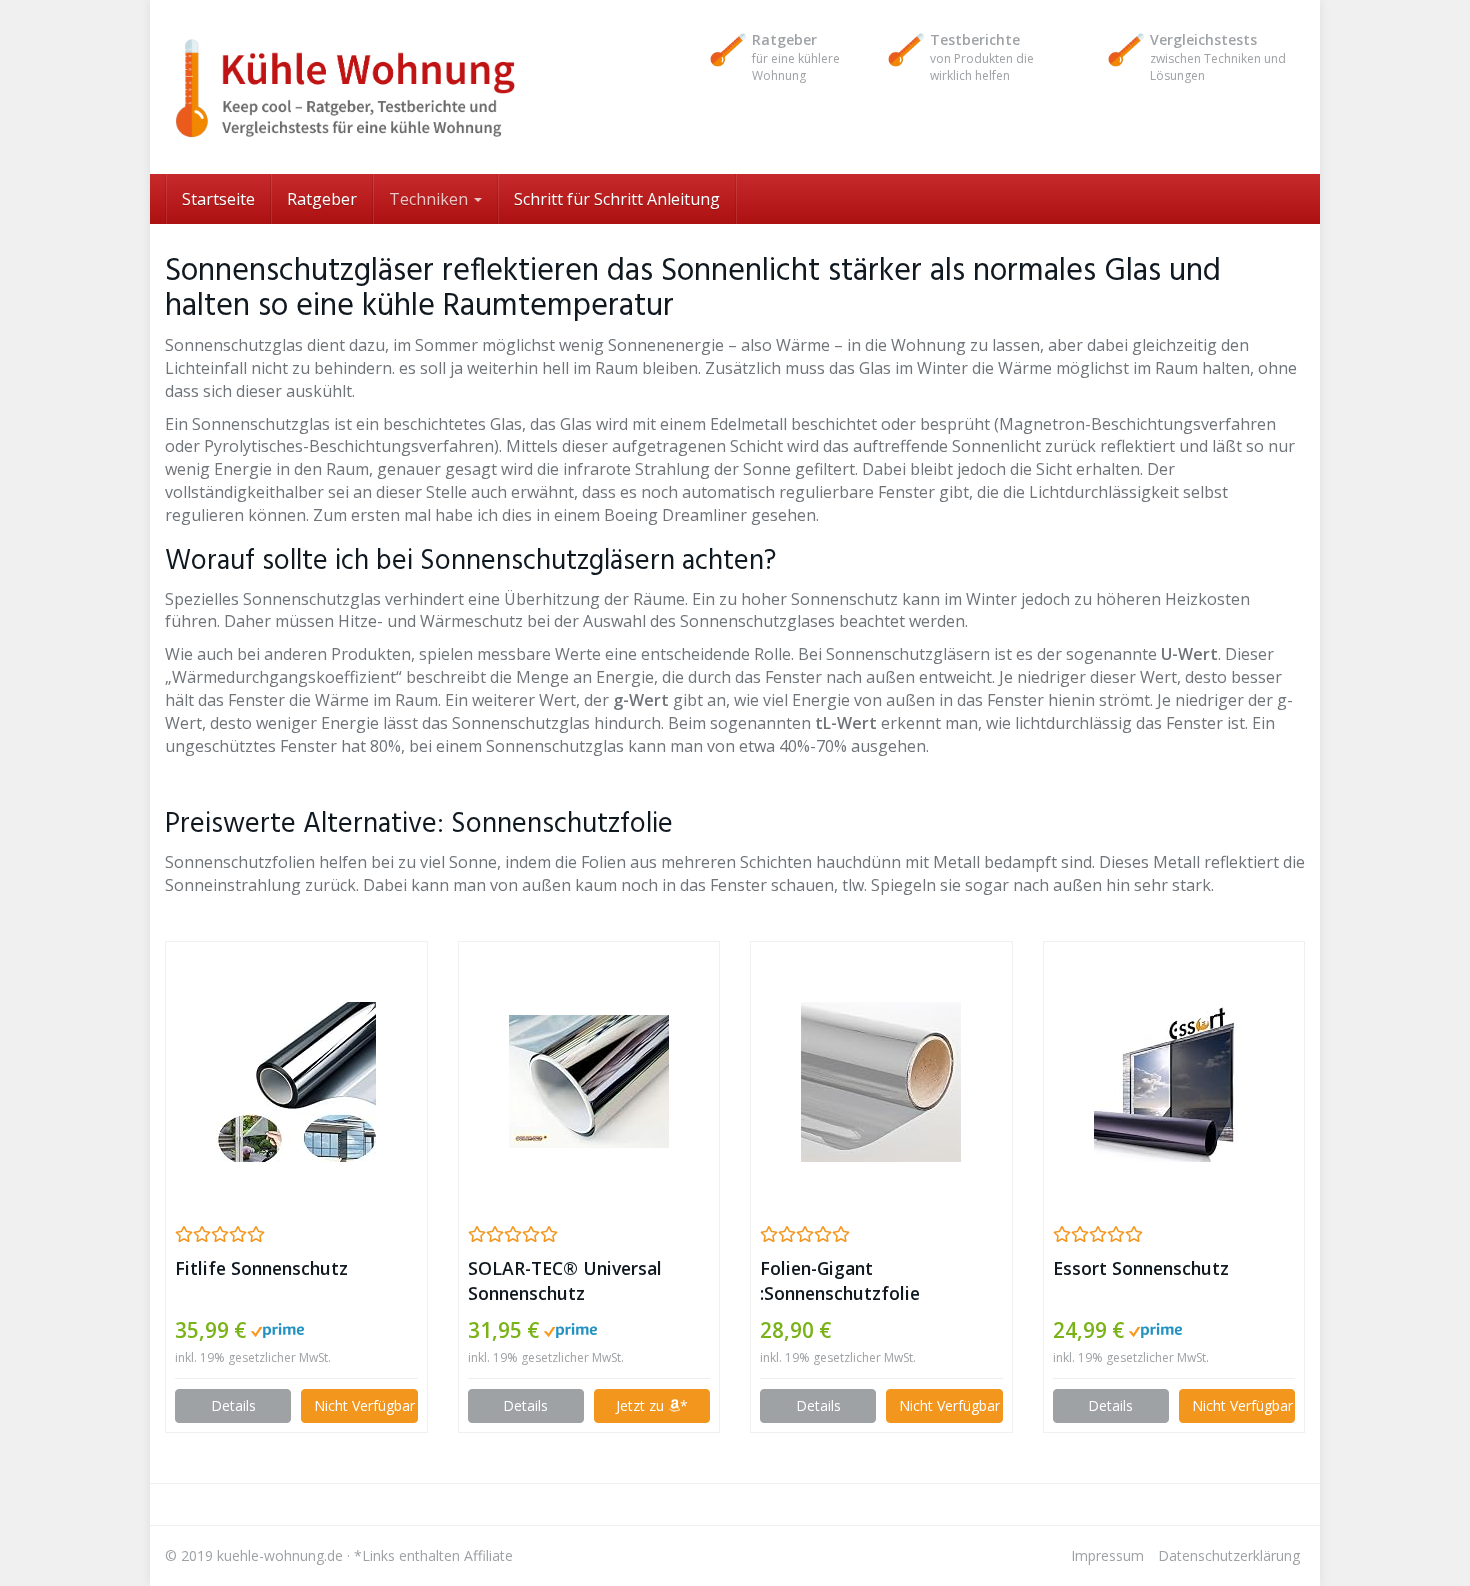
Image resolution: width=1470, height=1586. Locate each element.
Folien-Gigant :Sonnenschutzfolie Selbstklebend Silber (846, 1281)
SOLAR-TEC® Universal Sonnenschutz (565, 1280)
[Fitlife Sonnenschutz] (296, 1082)
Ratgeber (322, 199)
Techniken (430, 199)
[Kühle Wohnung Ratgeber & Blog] (345, 87)
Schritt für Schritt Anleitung (617, 199)
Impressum (1107, 1555)
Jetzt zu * (652, 1405)
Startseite (218, 199)
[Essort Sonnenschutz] (1174, 1082)
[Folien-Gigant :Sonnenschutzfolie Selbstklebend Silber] (881, 1082)
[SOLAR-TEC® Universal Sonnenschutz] (589, 1081)
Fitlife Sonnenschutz (261, 1268)
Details (233, 1405)
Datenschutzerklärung (1229, 1555)
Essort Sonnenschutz (1141, 1268)
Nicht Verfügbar (364, 1405)
